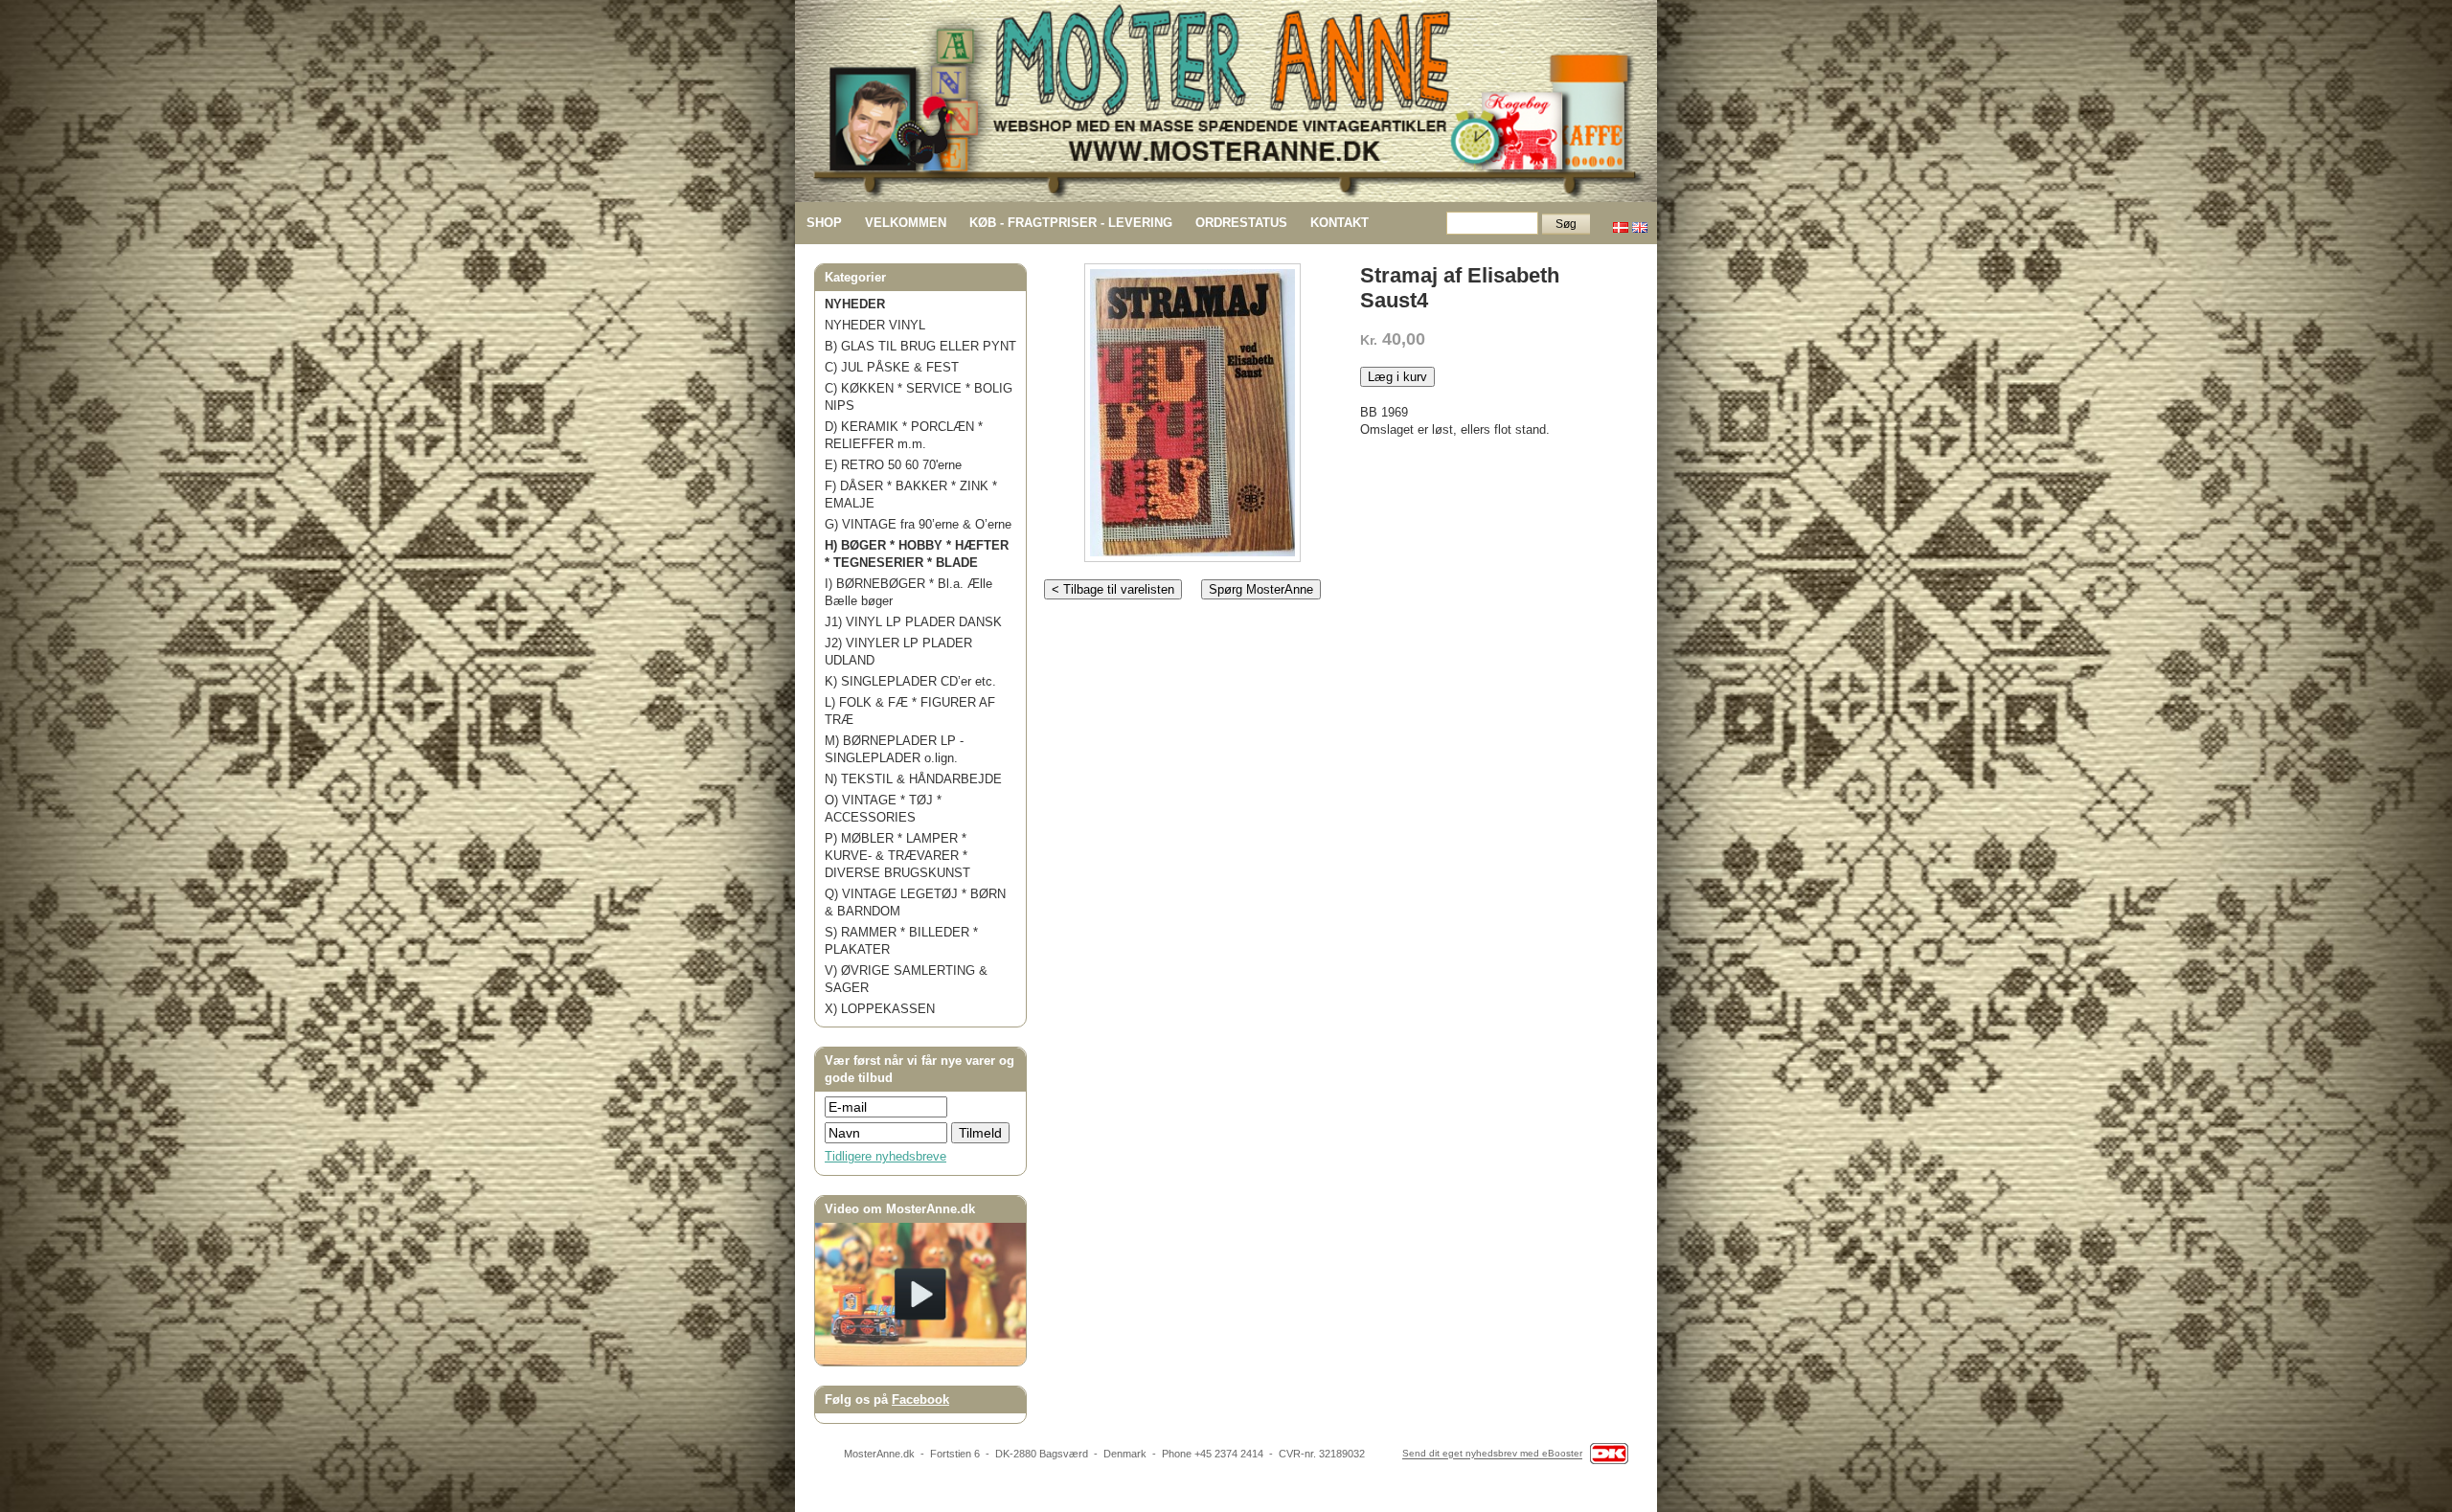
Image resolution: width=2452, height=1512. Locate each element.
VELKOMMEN (906, 223)
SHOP (824, 223)
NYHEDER (855, 304)
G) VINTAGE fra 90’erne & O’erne (918, 524)
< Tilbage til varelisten (1113, 589)
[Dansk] (1621, 223)
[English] (1640, 223)
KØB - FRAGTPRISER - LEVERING (1071, 223)
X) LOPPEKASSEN (880, 1009)
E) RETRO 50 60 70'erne (893, 465)
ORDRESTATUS (1241, 223)
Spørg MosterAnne (1261, 589)
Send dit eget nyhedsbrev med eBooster (1492, 1454)
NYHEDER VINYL (875, 325)
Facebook (920, 1399)
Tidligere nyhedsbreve (885, 1156)
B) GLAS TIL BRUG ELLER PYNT (920, 346)
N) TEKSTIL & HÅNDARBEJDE (913, 779)
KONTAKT (1340, 223)
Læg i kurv (1397, 377)
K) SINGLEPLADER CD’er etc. (910, 681)
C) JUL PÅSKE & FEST (892, 367)
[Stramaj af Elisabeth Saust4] (1192, 408)
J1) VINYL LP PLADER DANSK (913, 622)
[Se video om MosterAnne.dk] (920, 1361)
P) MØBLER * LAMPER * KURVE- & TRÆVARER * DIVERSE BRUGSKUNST (897, 856)
